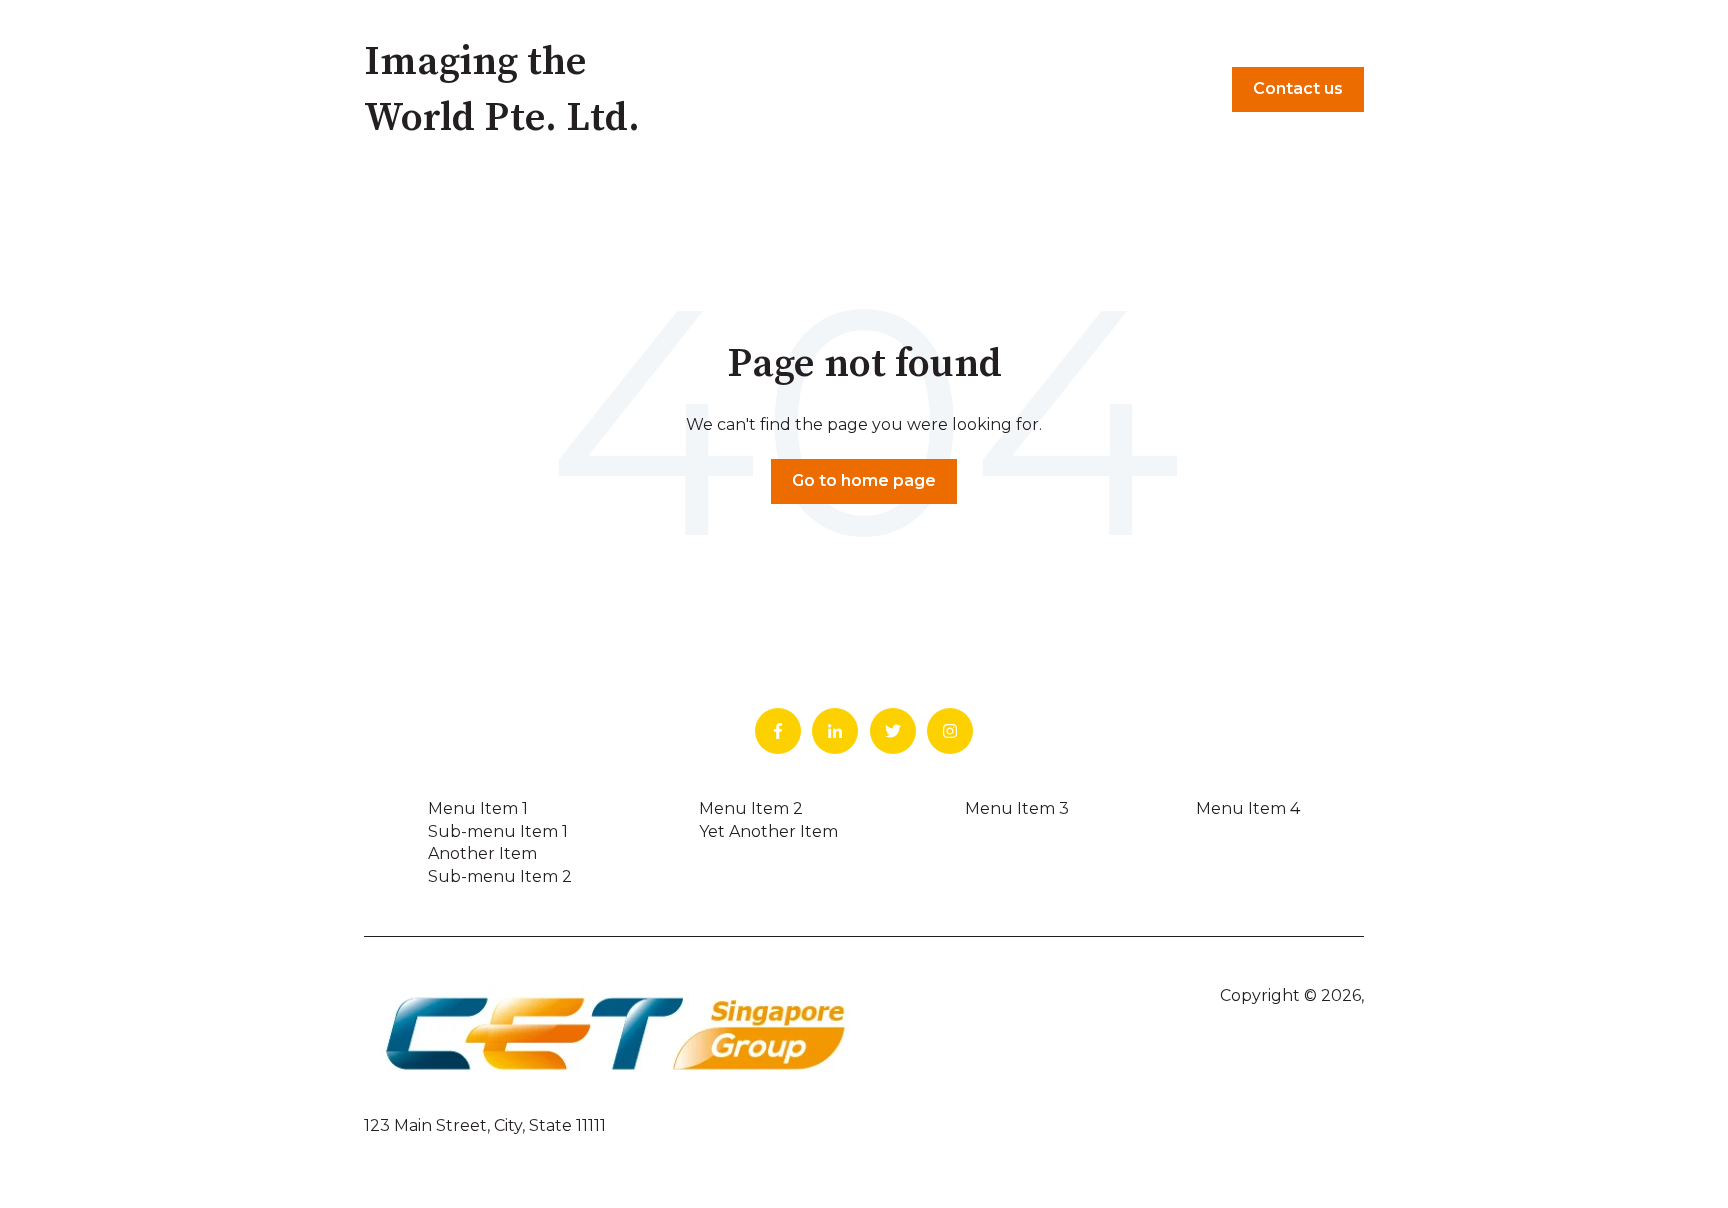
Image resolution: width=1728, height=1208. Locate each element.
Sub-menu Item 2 (500, 876)
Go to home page (864, 480)
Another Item (482, 853)
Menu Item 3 (1017, 808)
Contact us (1298, 88)
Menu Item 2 (751, 808)
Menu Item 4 (1248, 808)
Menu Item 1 (478, 808)
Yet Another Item (768, 831)
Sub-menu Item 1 (498, 831)
